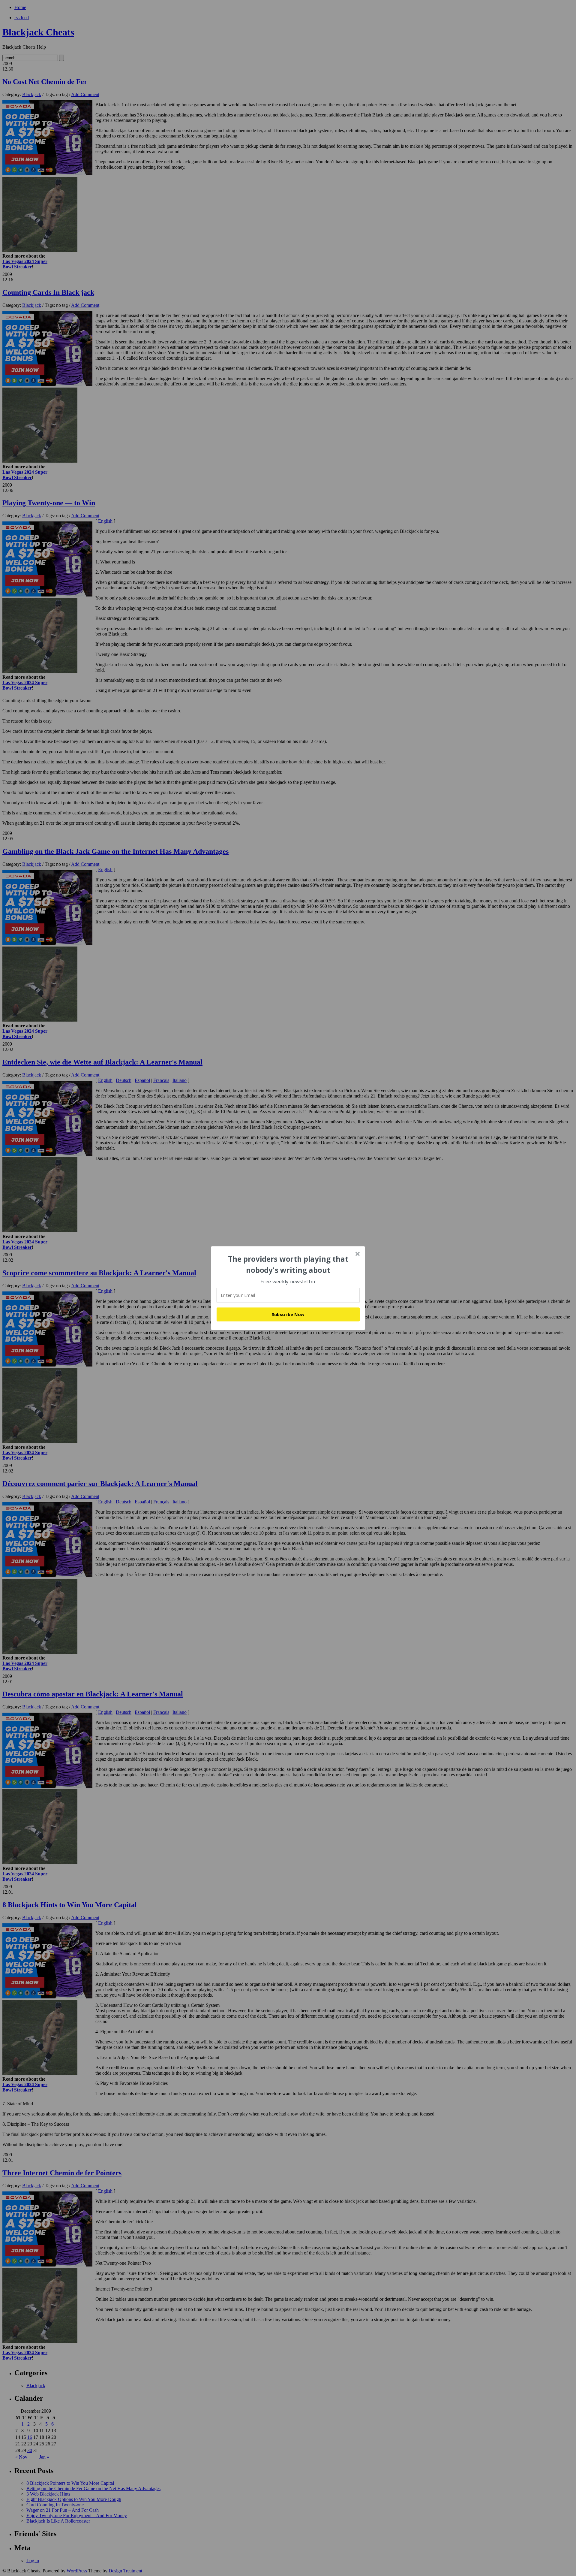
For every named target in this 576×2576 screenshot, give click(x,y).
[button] (288, 1265)
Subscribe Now (288, 1314)
